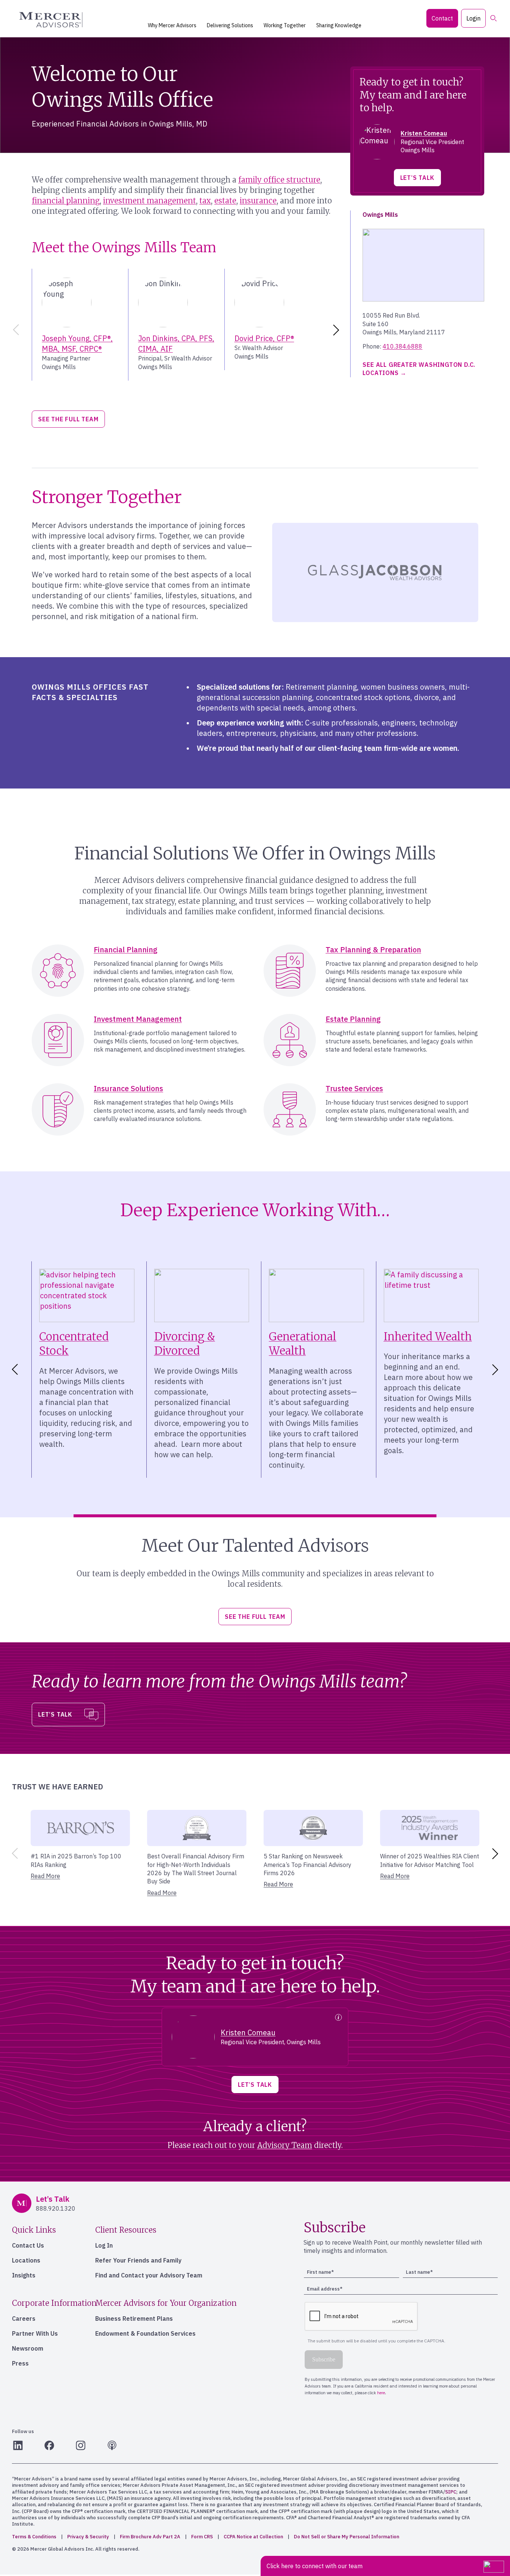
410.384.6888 (402, 346)
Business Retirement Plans (134, 2319)
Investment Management (138, 1019)
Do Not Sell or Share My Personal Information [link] (346, 2537)
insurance (258, 201)
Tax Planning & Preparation (373, 950)
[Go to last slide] (13, 1370)
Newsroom (28, 2348)
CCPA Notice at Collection (253, 2537)
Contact (442, 18)
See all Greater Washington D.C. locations (419, 369)
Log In (104, 2245)
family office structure (279, 180)
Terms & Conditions (34, 2537)
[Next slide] (338, 330)
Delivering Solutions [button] (230, 25)
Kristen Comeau (424, 133)
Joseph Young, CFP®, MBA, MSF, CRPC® (77, 344)
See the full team (68, 419)
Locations (26, 2260)
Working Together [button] (285, 25)
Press (20, 2363)
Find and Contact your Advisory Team (149, 2275)
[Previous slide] (15, 330)
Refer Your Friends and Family (138, 2260)
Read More (45, 1876)
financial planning (66, 201)
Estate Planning (353, 1019)
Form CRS (202, 2537)
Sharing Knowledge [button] (339, 25)
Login (473, 18)
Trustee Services (354, 1088)
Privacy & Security (88, 2537)
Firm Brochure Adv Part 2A (150, 2537)
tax (205, 201)
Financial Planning (126, 950)
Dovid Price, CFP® (264, 338)
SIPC (451, 2492)
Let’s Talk (417, 178)
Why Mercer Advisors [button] (172, 25)
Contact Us (28, 2245)
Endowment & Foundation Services (145, 2333)
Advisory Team (285, 2145)
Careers (24, 2319)
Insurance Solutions (128, 1088)
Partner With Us (35, 2333)
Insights (24, 2275)
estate (225, 201)
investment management (150, 201)
